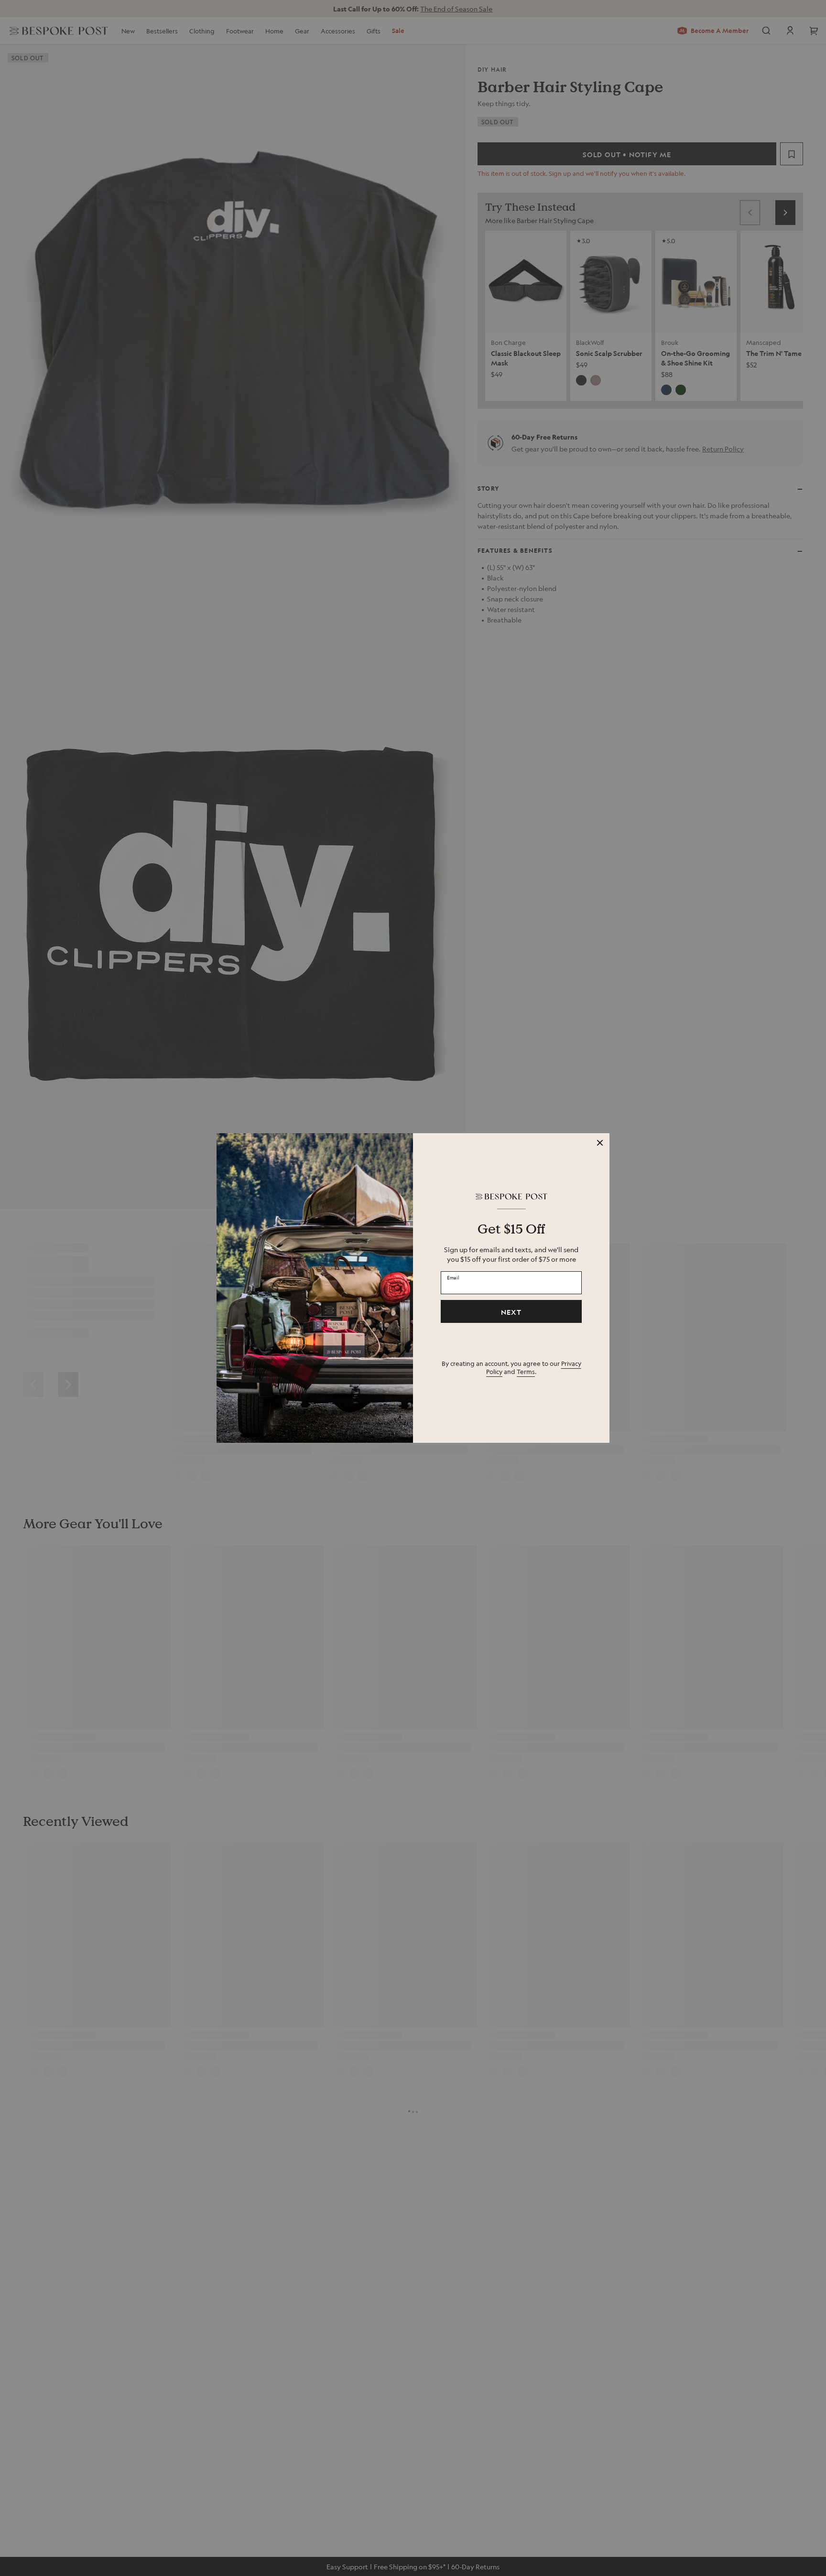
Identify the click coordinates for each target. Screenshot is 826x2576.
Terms (526, 1371)
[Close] (600, 1143)
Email (453, 1277)
